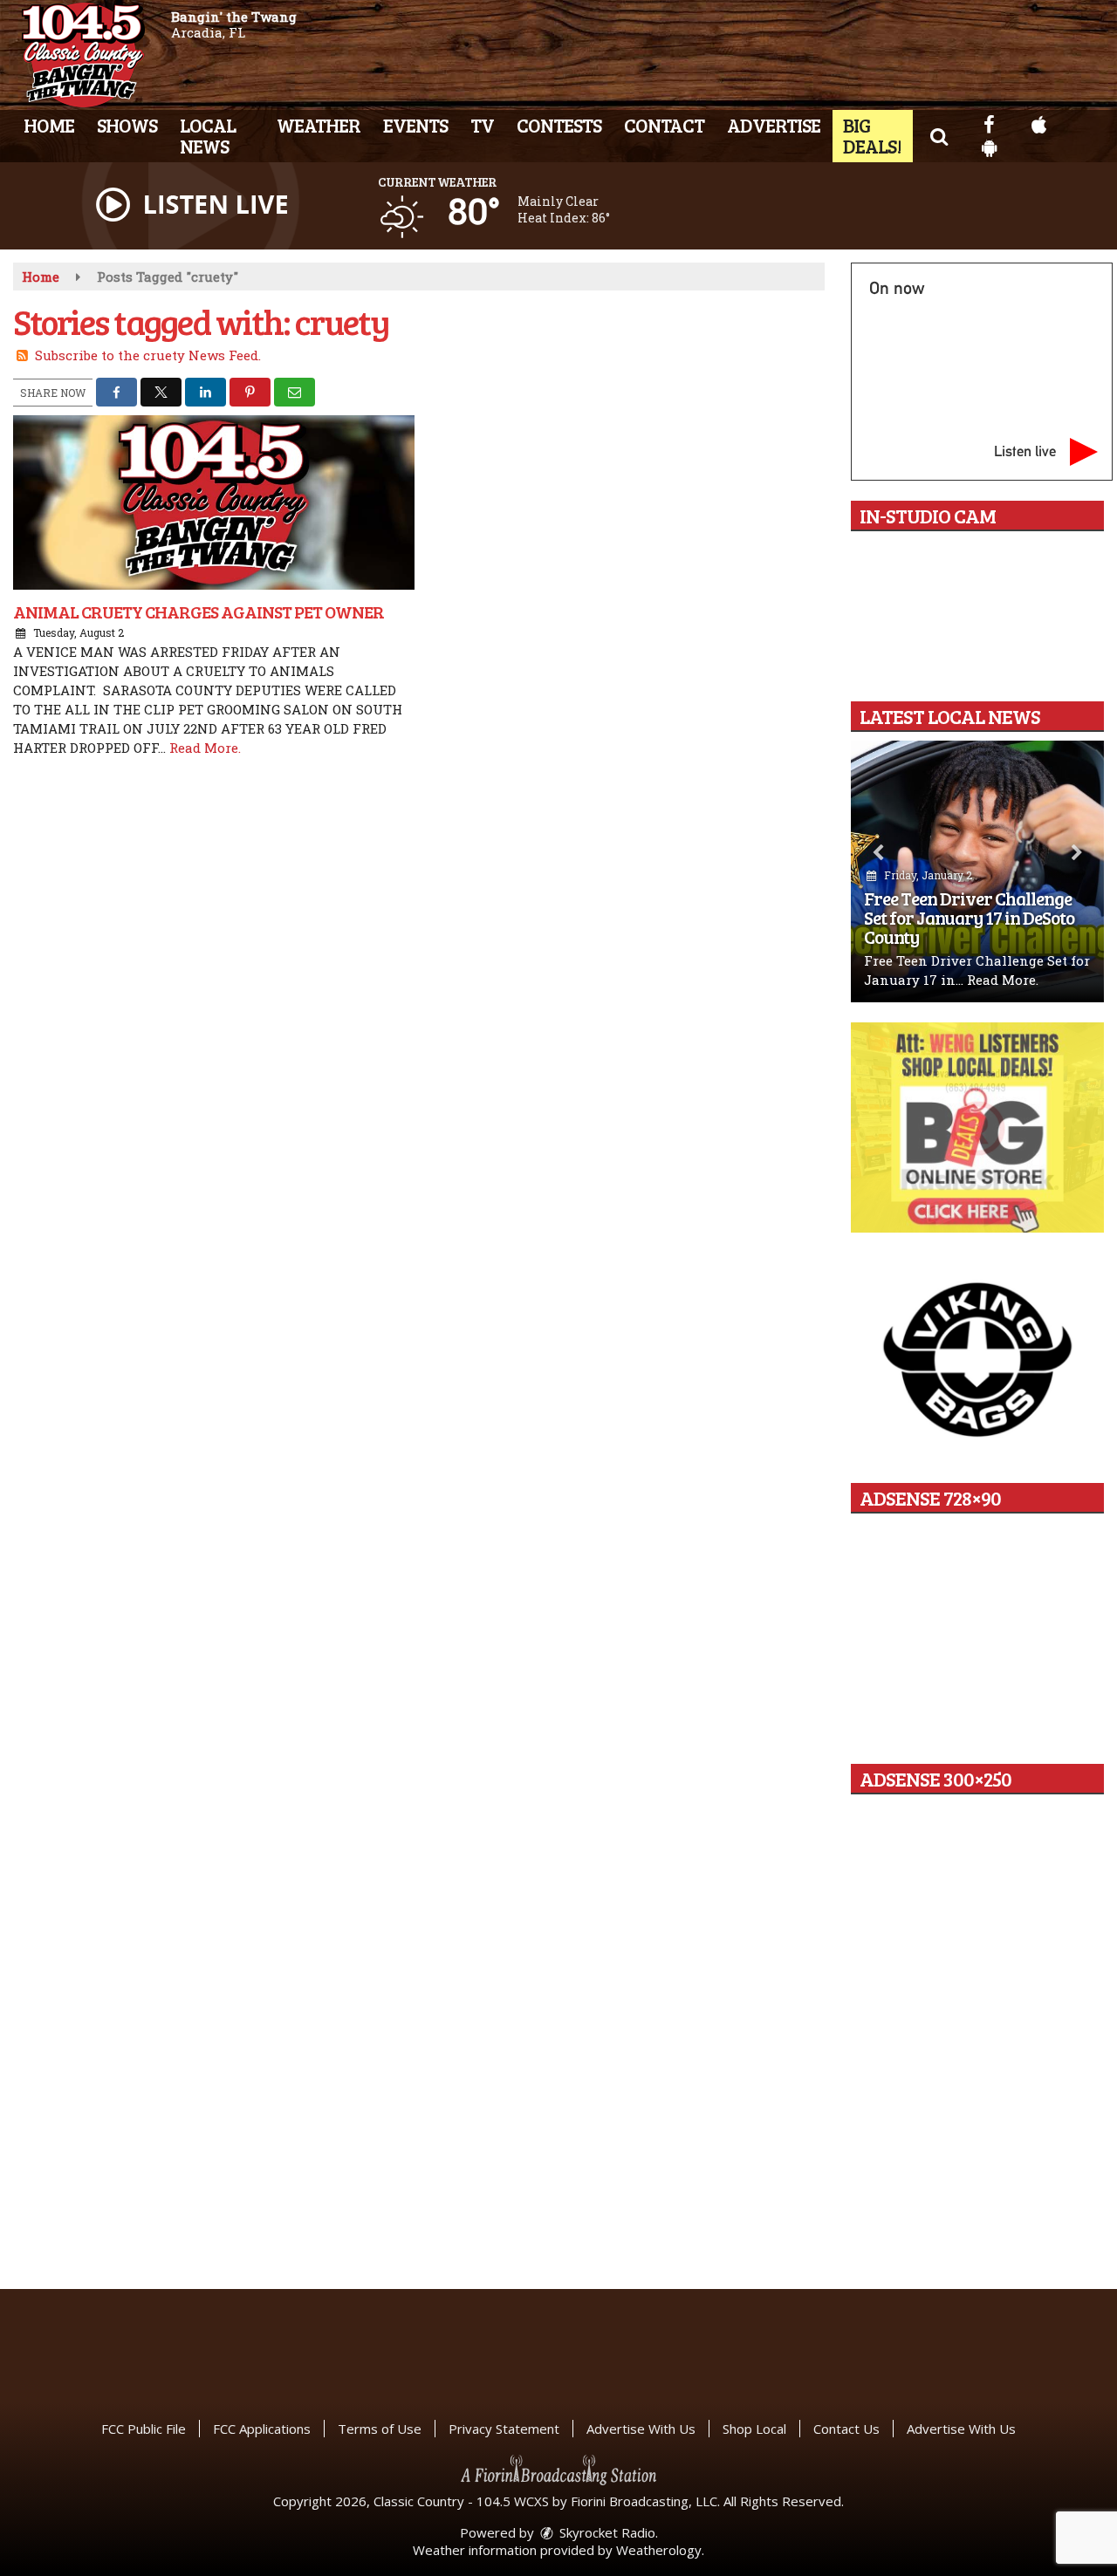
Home (49, 125)
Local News (208, 135)
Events (415, 125)
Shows (127, 125)
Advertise (774, 125)
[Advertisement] (977, 1128)
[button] (939, 135)
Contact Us (846, 2429)
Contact (664, 125)
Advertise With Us (641, 2429)
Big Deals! (872, 135)
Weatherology (659, 2550)
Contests (559, 125)
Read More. (205, 748)
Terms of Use (380, 2429)
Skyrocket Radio (606, 2532)
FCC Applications (262, 2429)
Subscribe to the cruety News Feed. (148, 355)
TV (482, 125)
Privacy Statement (504, 2429)
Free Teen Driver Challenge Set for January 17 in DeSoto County (969, 917)
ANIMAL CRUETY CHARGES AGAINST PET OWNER (199, 612)
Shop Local (754, 2429)
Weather (319, 125)
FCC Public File (144, 2429)
